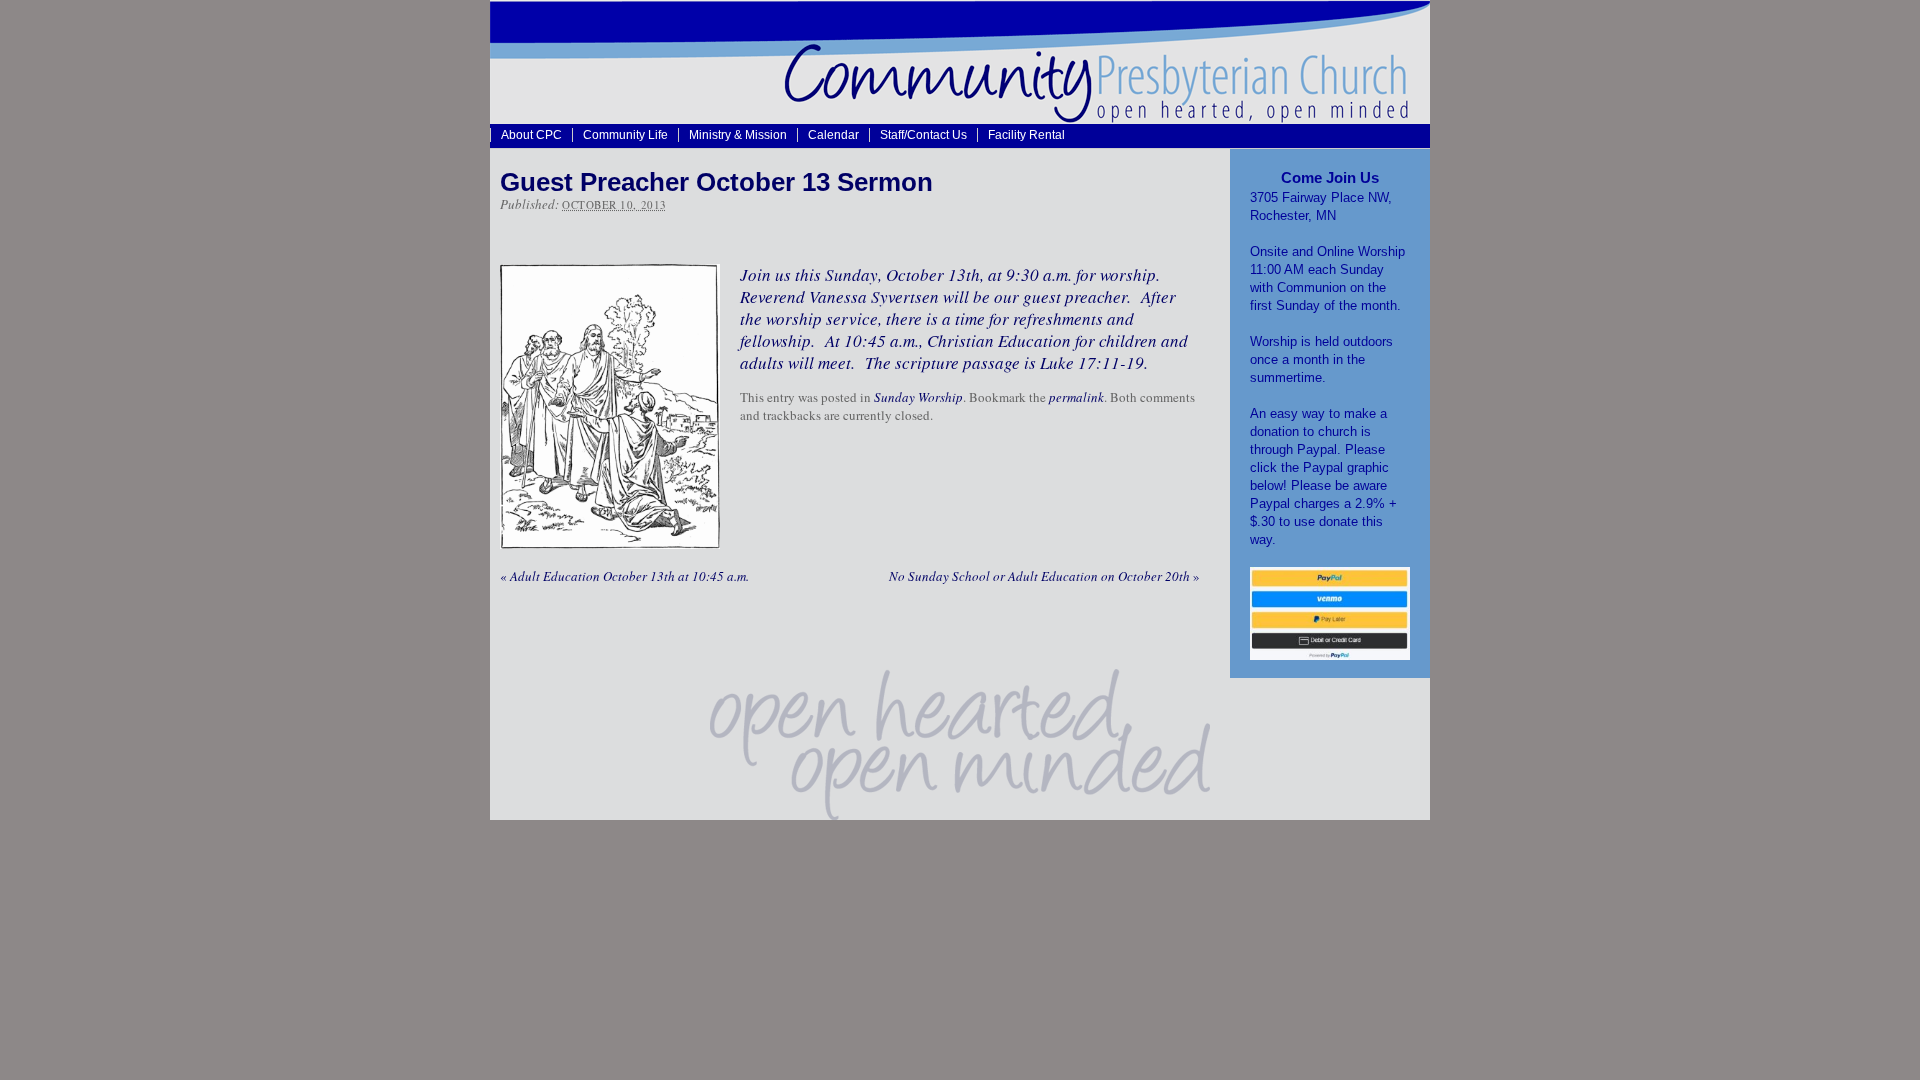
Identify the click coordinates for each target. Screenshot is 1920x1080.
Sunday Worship (918, 397)
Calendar (833, 134)
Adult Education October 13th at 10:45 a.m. (624, 576)
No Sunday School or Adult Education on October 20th (1044, 576)
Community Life (625, 134)
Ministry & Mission (738, 134)
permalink (1076, 397)
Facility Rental (1026, 134)
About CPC (531, 134)
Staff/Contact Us (923, 134)
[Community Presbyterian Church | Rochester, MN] (960, 118)
